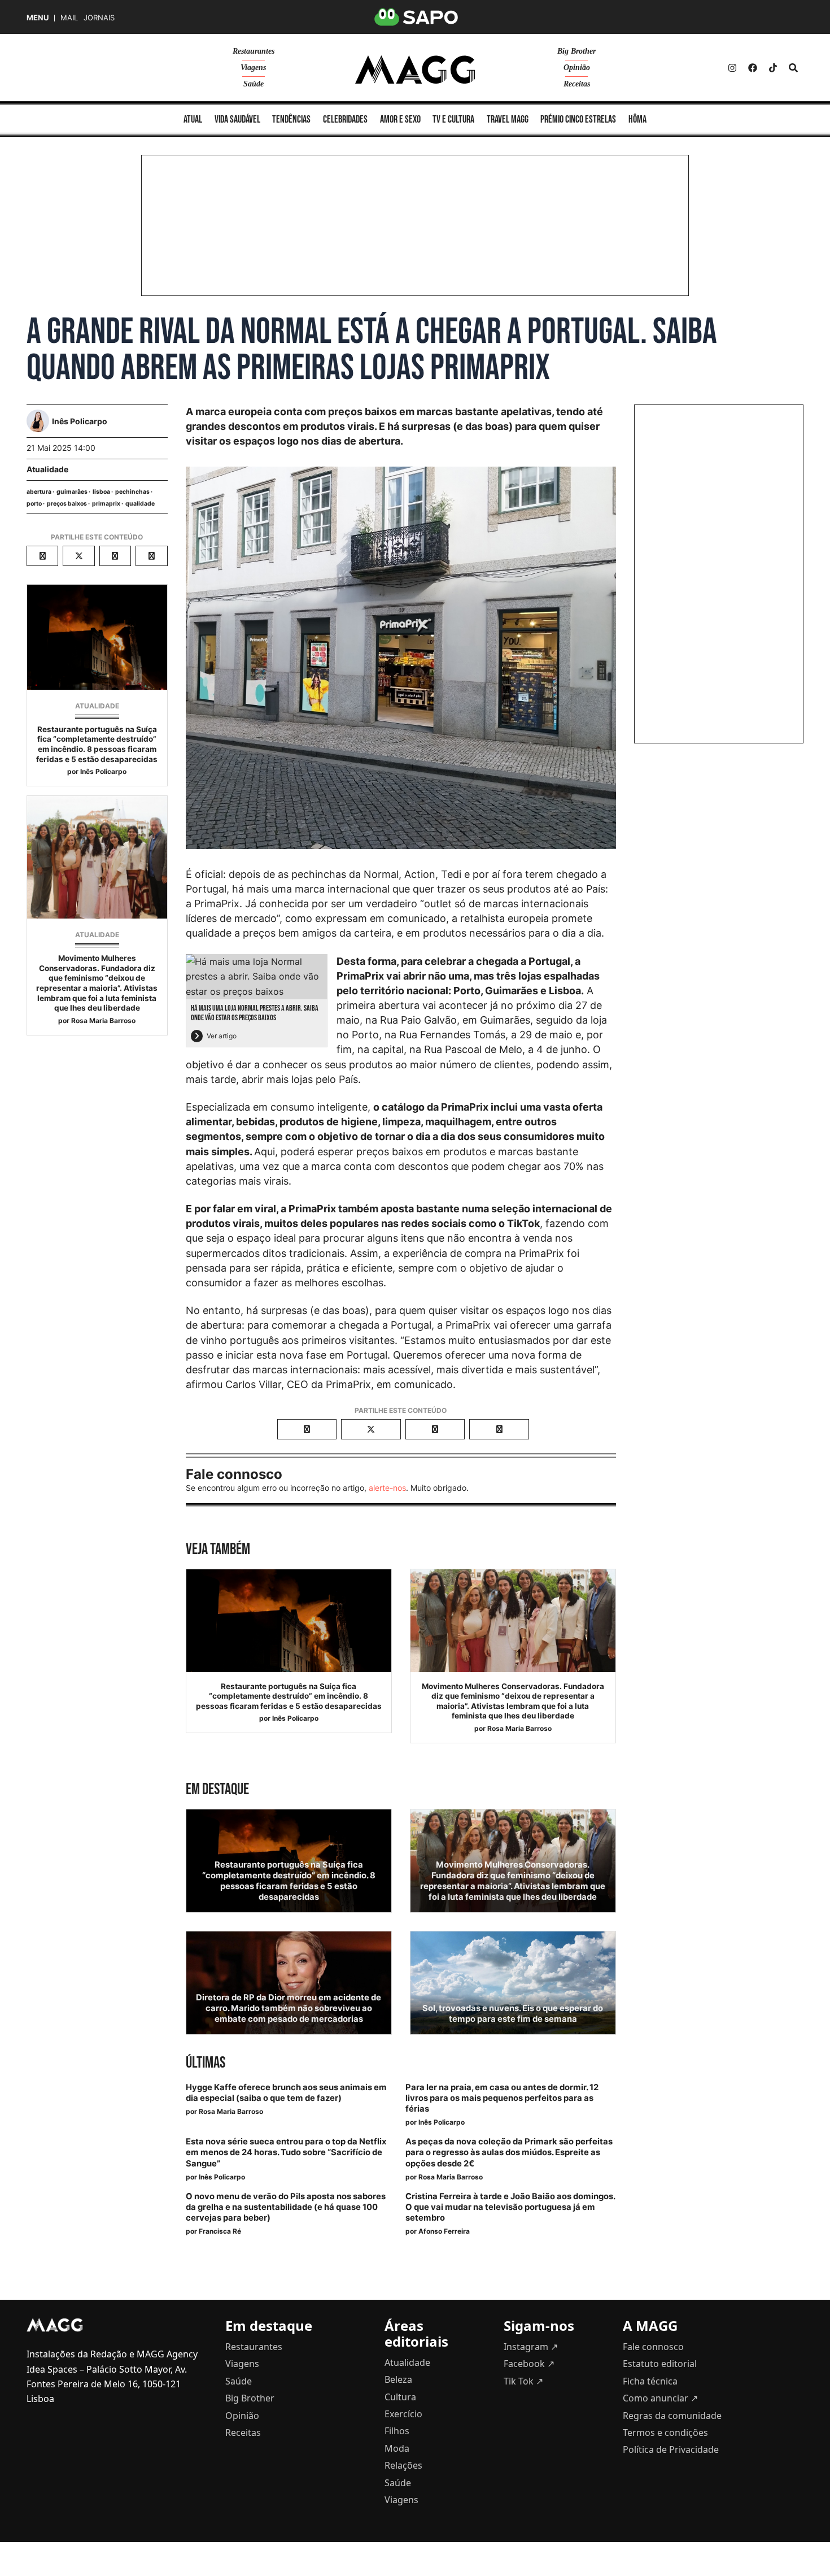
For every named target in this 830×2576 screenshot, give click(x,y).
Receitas (577, 84)
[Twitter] (773, 68)
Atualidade (47, 469)
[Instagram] (732, 68)
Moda (397, 2448)
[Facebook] (753, 68)
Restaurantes (254, 51)
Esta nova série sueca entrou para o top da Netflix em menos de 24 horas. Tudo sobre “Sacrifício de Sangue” (286, 2152)
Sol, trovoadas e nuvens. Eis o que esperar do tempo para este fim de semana (513, 2014)
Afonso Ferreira (444, 2231)
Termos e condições (665, 2433)
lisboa (101, 492)
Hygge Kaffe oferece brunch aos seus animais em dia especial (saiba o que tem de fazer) (286, 2093)
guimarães (72, 492)
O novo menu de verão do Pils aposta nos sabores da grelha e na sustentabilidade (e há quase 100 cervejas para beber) (286, 2207)
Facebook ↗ (529, 2364)
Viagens (253, 68)
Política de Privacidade (671, 2449)
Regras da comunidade (672, 2416)
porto (34, 504)
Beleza (398, 2379)
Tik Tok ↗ (523, 2381)
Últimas (206, 2063)
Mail (69, 18)
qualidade (140, 504)
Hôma (637, 119)
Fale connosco (653, 2347)
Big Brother (576, 51)
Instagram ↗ (531, 2347)
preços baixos (67, 504)
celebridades (345, 119)
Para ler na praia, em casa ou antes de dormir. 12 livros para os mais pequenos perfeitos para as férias (502, 2098)
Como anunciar (660, 2398)
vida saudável (237, 119)
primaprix (106, 504)
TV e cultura (453, 119)
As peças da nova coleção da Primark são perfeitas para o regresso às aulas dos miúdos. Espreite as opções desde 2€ (509, 2152)
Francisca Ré (220, 2231)
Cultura (400, 2397)
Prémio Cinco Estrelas (578, 119)
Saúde (254, 84)
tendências (291, 119)
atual (193, 119)
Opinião (577, 68)
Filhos (397, 2431)
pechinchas (132, 492)
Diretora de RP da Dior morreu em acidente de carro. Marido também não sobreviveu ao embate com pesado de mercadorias (289, 2008)
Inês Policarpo (103, 771)
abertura (39, 492)
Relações (403, 2465)
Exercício (403, 2414)
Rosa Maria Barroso (103, 1021)
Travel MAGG (508, 119)
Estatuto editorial (660, 2364)
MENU (38, 18)
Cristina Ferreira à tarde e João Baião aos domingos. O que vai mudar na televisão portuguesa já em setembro (510, 2207)
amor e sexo (400, 119)
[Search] (793, 68)
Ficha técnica (650, 2381)
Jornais (99, 18)
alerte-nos (387, 1488)
